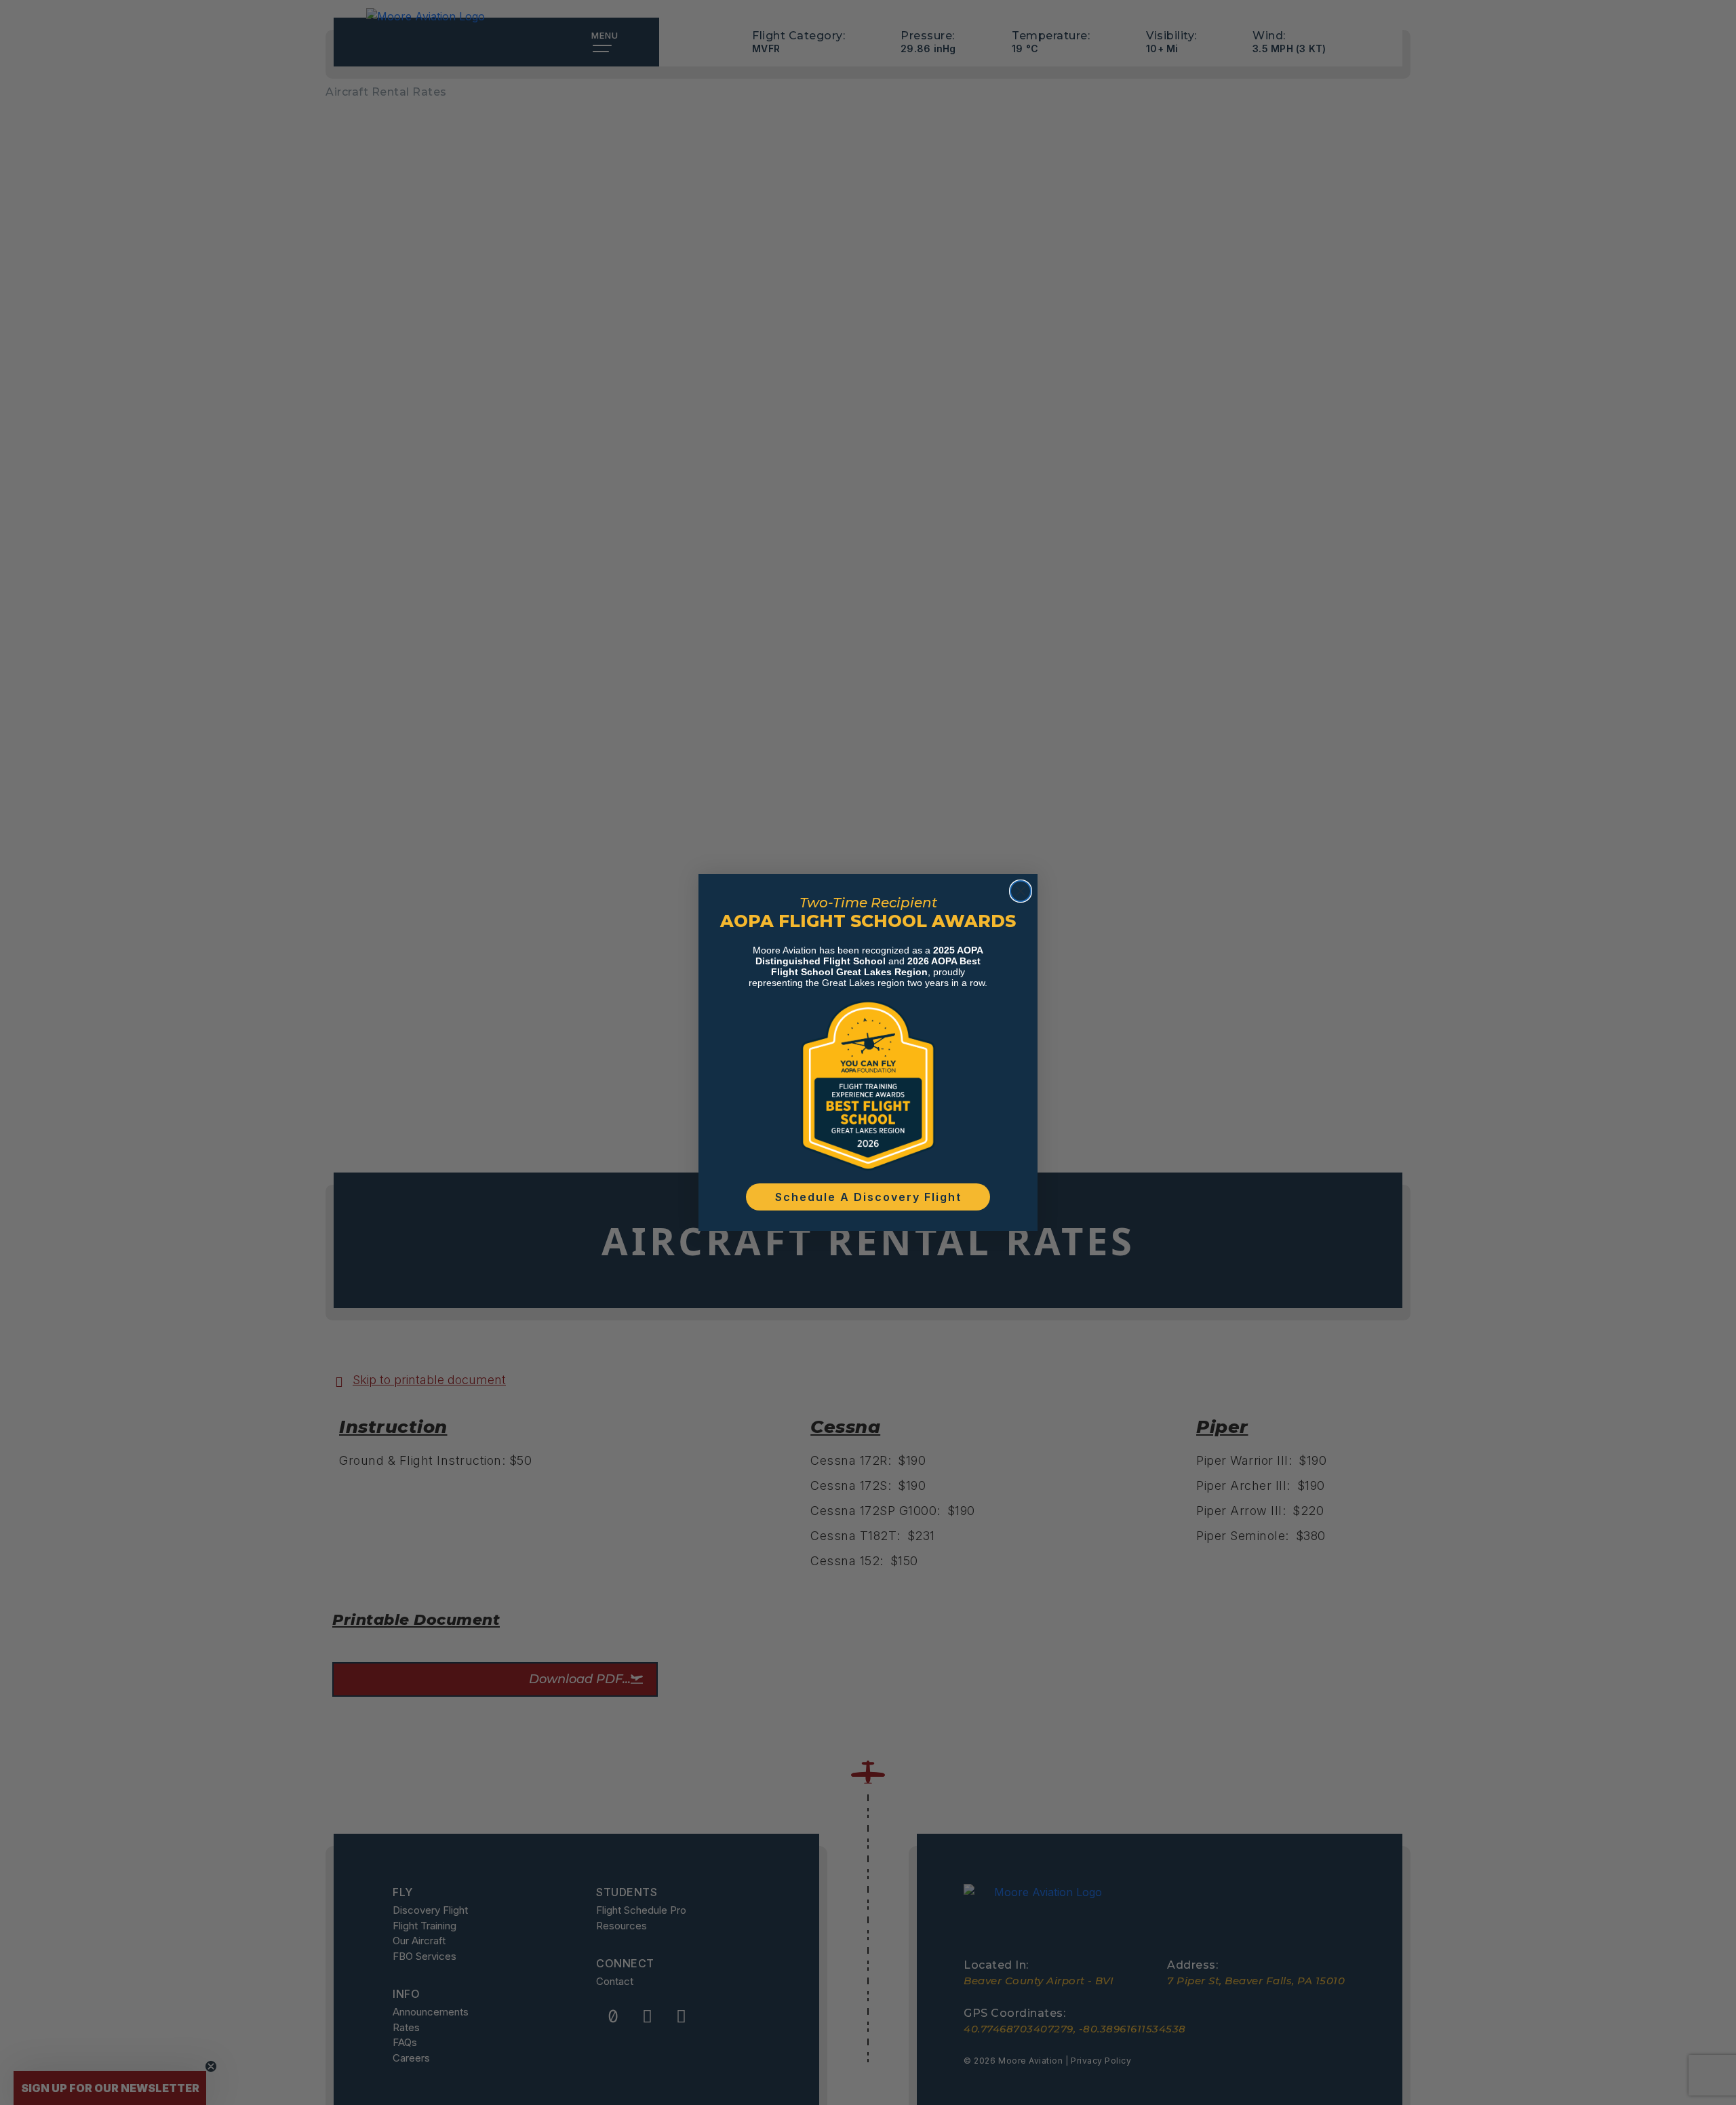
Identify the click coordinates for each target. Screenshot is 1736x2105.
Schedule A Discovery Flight (868, 1197)
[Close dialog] (1021, 891)
